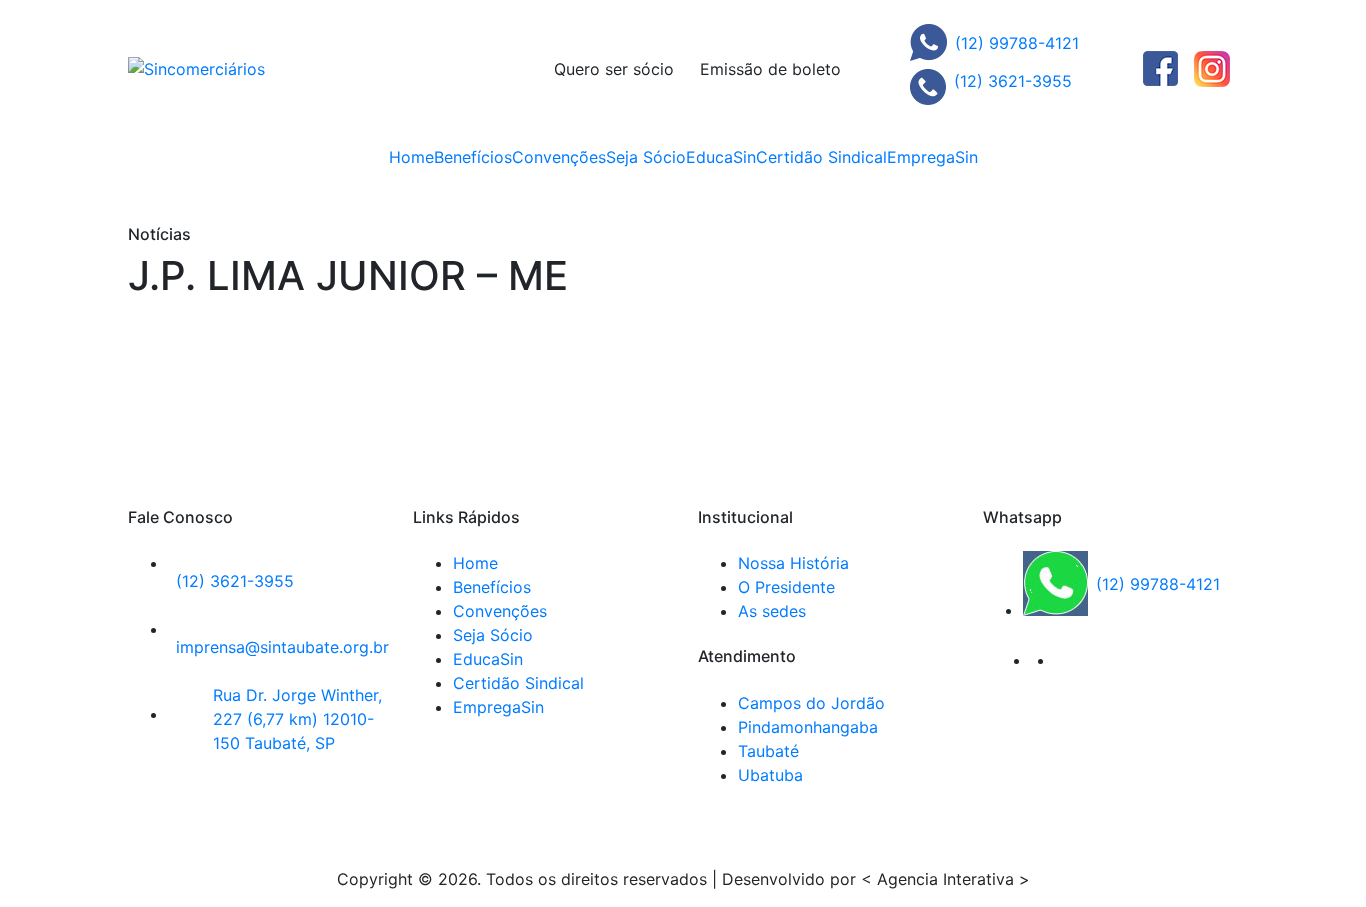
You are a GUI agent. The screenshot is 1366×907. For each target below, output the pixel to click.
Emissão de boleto (770, 69)
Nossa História (793, 563)
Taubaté (768, 751)
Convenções (559, 157)
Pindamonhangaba (808, 727)
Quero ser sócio (614, 69)
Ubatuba (770, 775)
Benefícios (473, 157)
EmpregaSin (932, 157)
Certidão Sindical (821, 157)
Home (411, 157)
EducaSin (721, 157)
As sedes (772, 611)
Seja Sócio (646, 157)
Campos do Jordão (811, 703)
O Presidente (786, 587)
